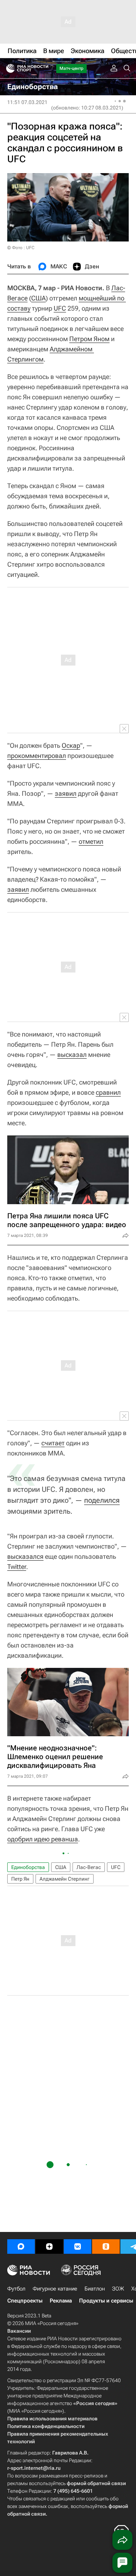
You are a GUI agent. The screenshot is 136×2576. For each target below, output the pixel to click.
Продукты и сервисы (106, 2301)
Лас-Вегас (89, 1867)
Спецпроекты (25, 2301)
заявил (66, 793)
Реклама (61, 2301)
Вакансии (19, 2331)
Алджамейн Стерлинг (65, 1879)
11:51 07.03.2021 (27, 102)
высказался (25, 1556)
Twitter (17, 1567)
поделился (102, 1500)
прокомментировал (37, 756)
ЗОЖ (118, 2289)
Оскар (71, 745)
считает (53, 1443)
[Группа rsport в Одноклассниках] (106, 2246)
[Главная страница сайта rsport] (44, 68)
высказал (72, 1055)
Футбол (16, 2289)
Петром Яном (89, 339)
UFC (60, 308)
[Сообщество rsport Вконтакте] (78, 2246)
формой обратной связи (96, 2483)
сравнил (108, 1092)
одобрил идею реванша (43, 1839)
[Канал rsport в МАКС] (21, 2246)
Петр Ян (20, 1879)
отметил (91, 841)
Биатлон (95, 2289)
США (38, 298)
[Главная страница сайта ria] (8, 68)
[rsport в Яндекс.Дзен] (49, 2246)
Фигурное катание (55, 2289)
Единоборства (28, 1867)
